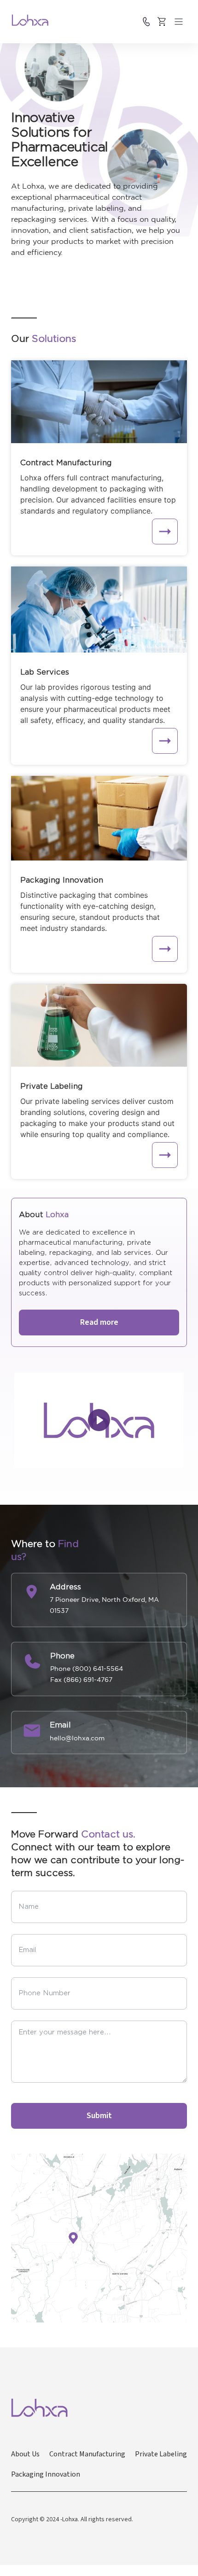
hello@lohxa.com (77, 1738)
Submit (99, 2116)
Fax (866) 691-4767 (81, 1680)
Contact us (146, 22)
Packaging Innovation (46, 2474)
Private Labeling (161, 2454)
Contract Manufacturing (87, 2454)
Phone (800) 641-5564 (87, 1669)
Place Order (162, 22)
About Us (25, 2454)
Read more (99, 1322)
